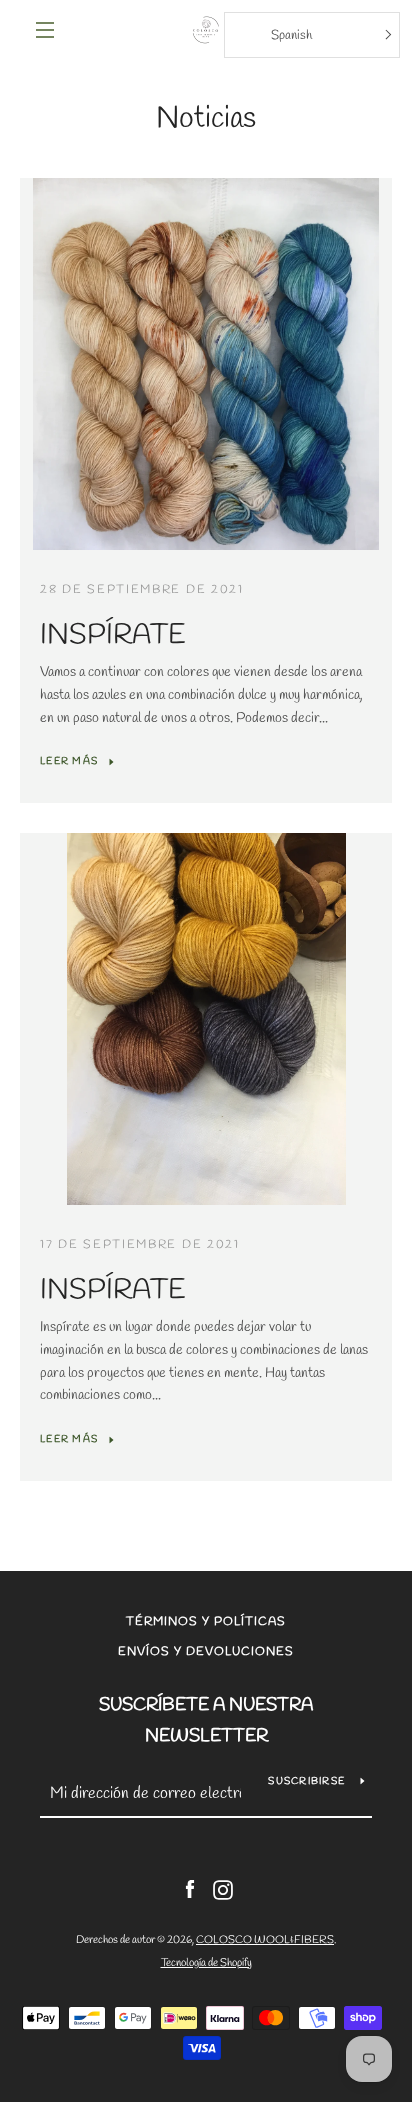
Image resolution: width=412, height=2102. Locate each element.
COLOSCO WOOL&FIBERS (265, 1940)
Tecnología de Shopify (206, 1963)
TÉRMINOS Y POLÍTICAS (206, 1622)
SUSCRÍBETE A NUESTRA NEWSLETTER (206, 1720)
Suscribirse (306, 1781)
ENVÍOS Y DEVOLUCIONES (206, 1652)
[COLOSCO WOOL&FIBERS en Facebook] (190, 1888)
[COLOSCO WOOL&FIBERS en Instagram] (223, 1888)
